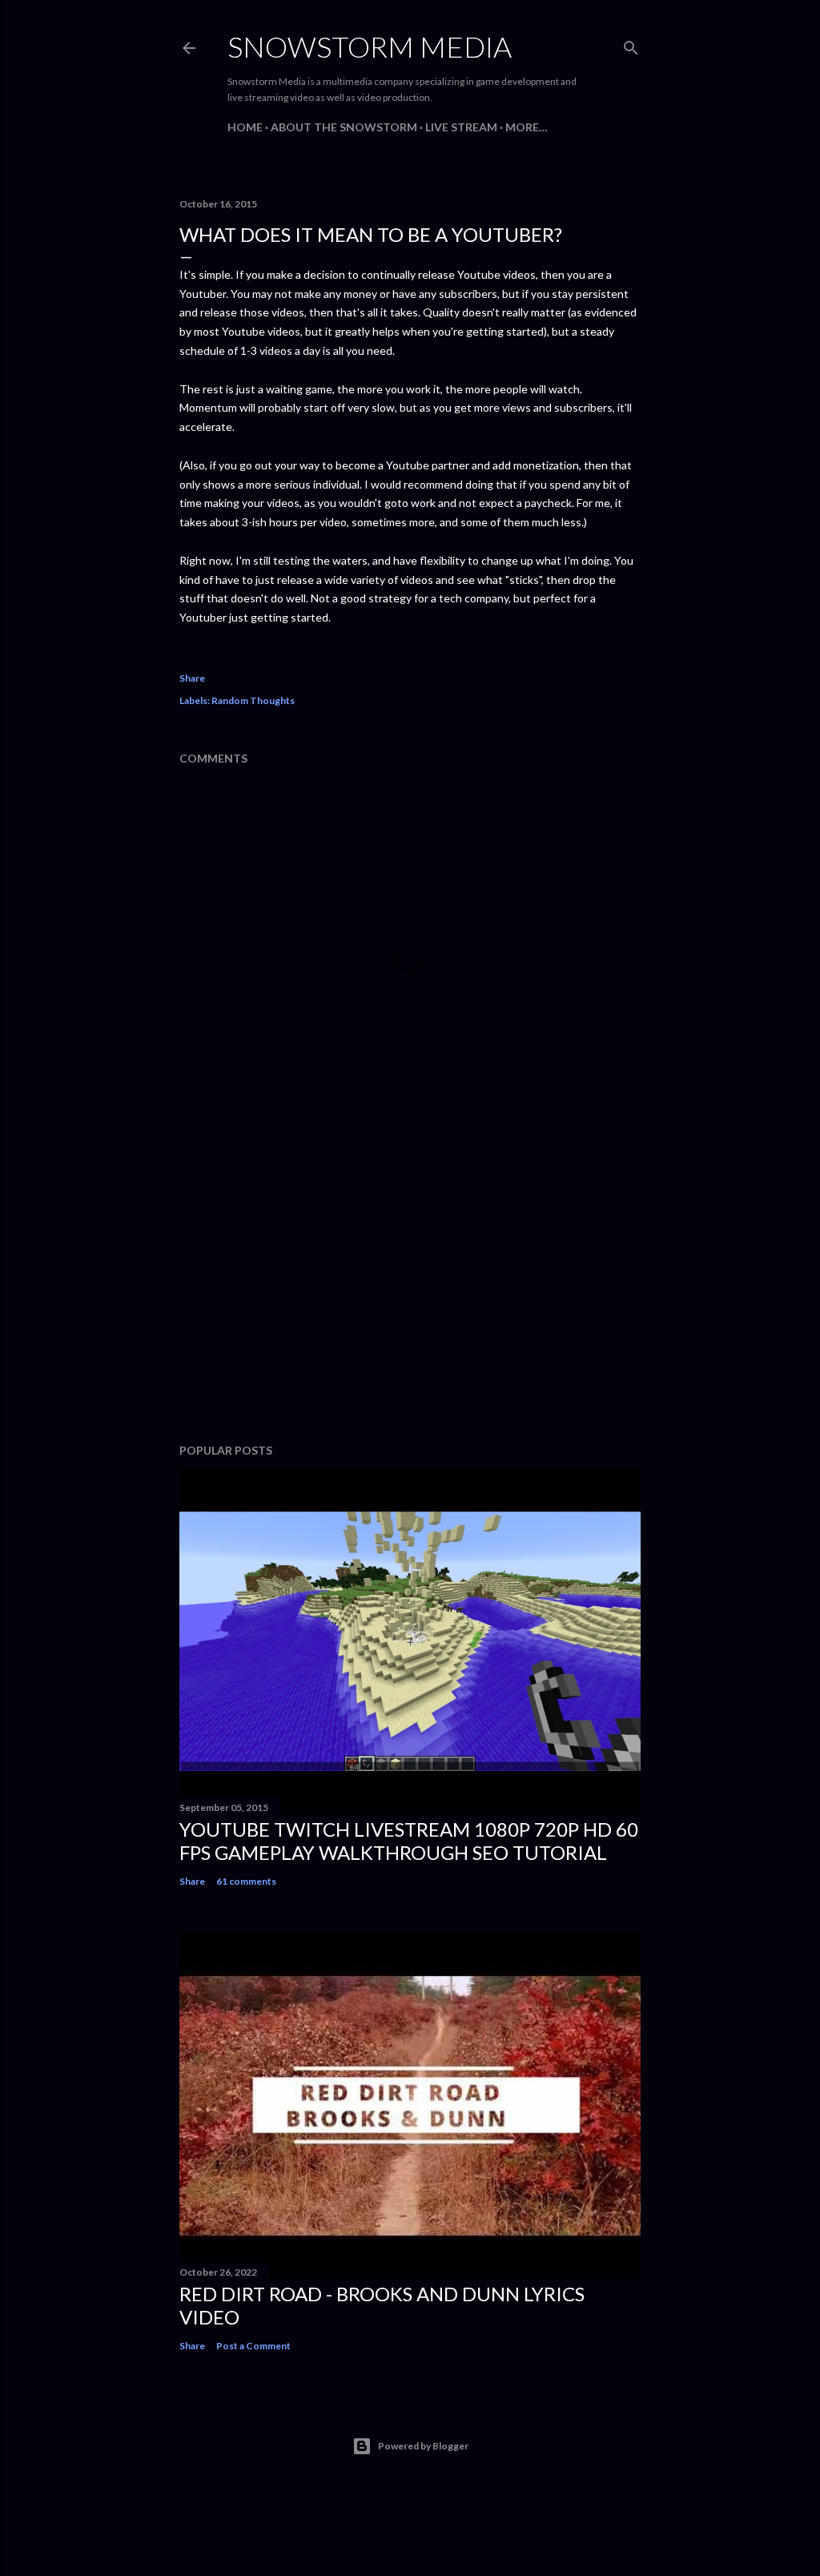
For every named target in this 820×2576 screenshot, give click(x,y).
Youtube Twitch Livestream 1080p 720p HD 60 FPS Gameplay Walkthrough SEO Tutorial (409, 1841)
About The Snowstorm (344, 127)
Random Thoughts (253, 700)
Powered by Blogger (423, 2446)
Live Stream (461, 127)
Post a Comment (253, 2346)
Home (245, 127)
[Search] (631, 44)
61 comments (246, 1881)
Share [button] (192, 678)
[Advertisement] (410, 1291)
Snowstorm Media (370, 46)
